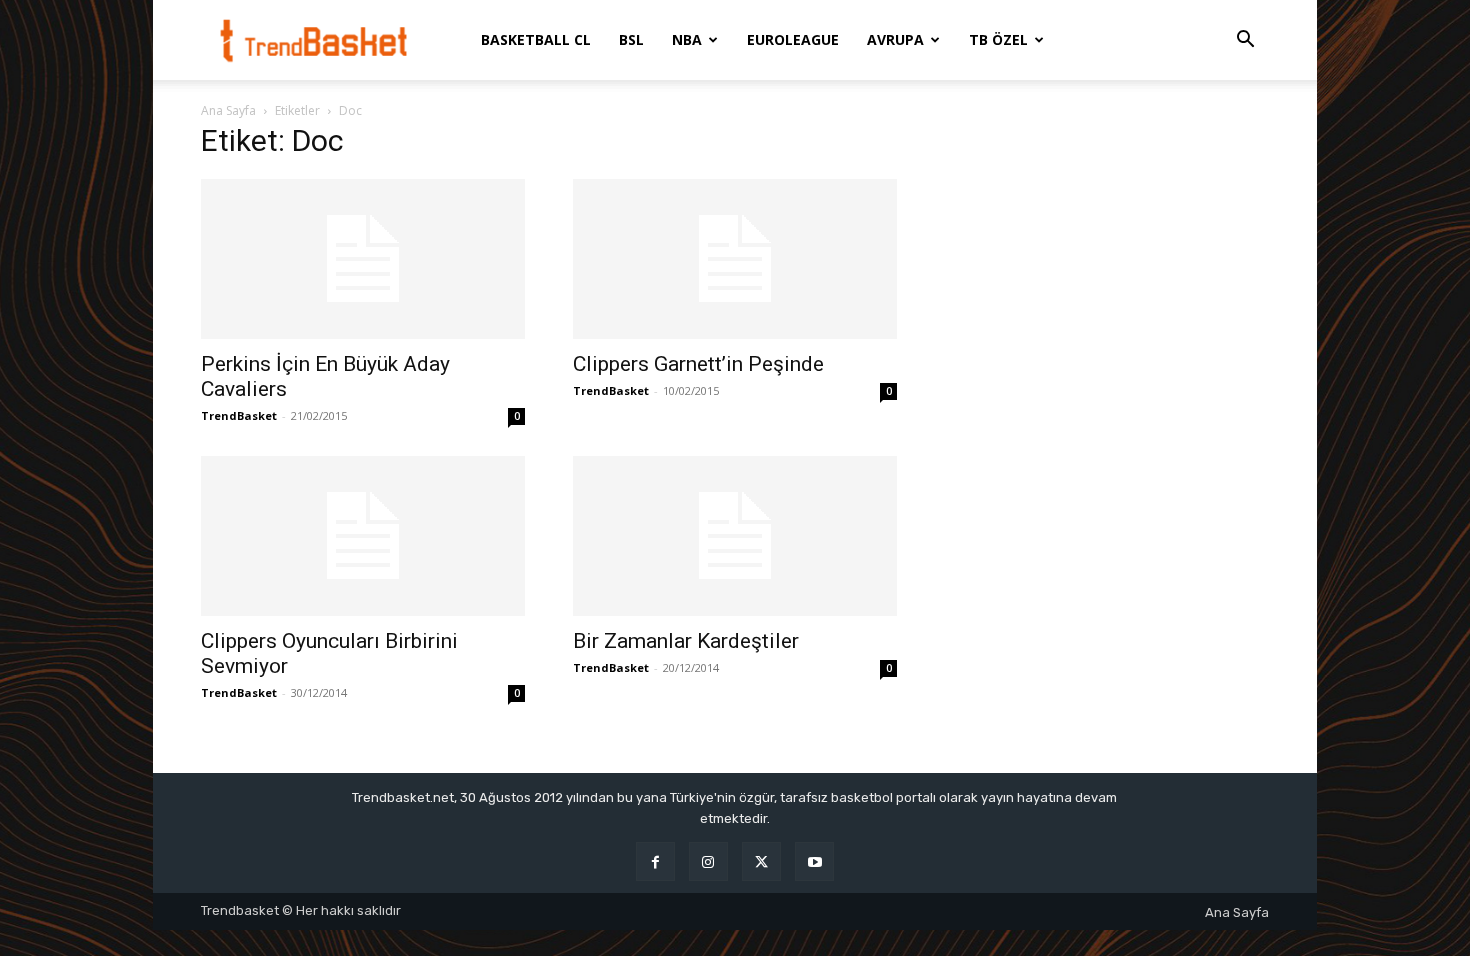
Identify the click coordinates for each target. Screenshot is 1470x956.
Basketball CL (536, 39)
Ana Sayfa (228, 110)
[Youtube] (814, 861)
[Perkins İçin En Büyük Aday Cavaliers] (363, 259)
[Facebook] (655, 861)
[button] (1245, 41)
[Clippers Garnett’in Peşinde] (735, 259)
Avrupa (895, 39)
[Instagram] (708, 861)
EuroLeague (793, 39)
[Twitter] (761, 861)
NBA (687, 39)
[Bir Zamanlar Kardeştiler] (735, 536)
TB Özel (998, 39)
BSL (631, 39)
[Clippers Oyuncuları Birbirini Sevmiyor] (363, 536)
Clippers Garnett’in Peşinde (698, 364)
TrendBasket (239, 415)
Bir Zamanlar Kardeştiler (686, 641)
